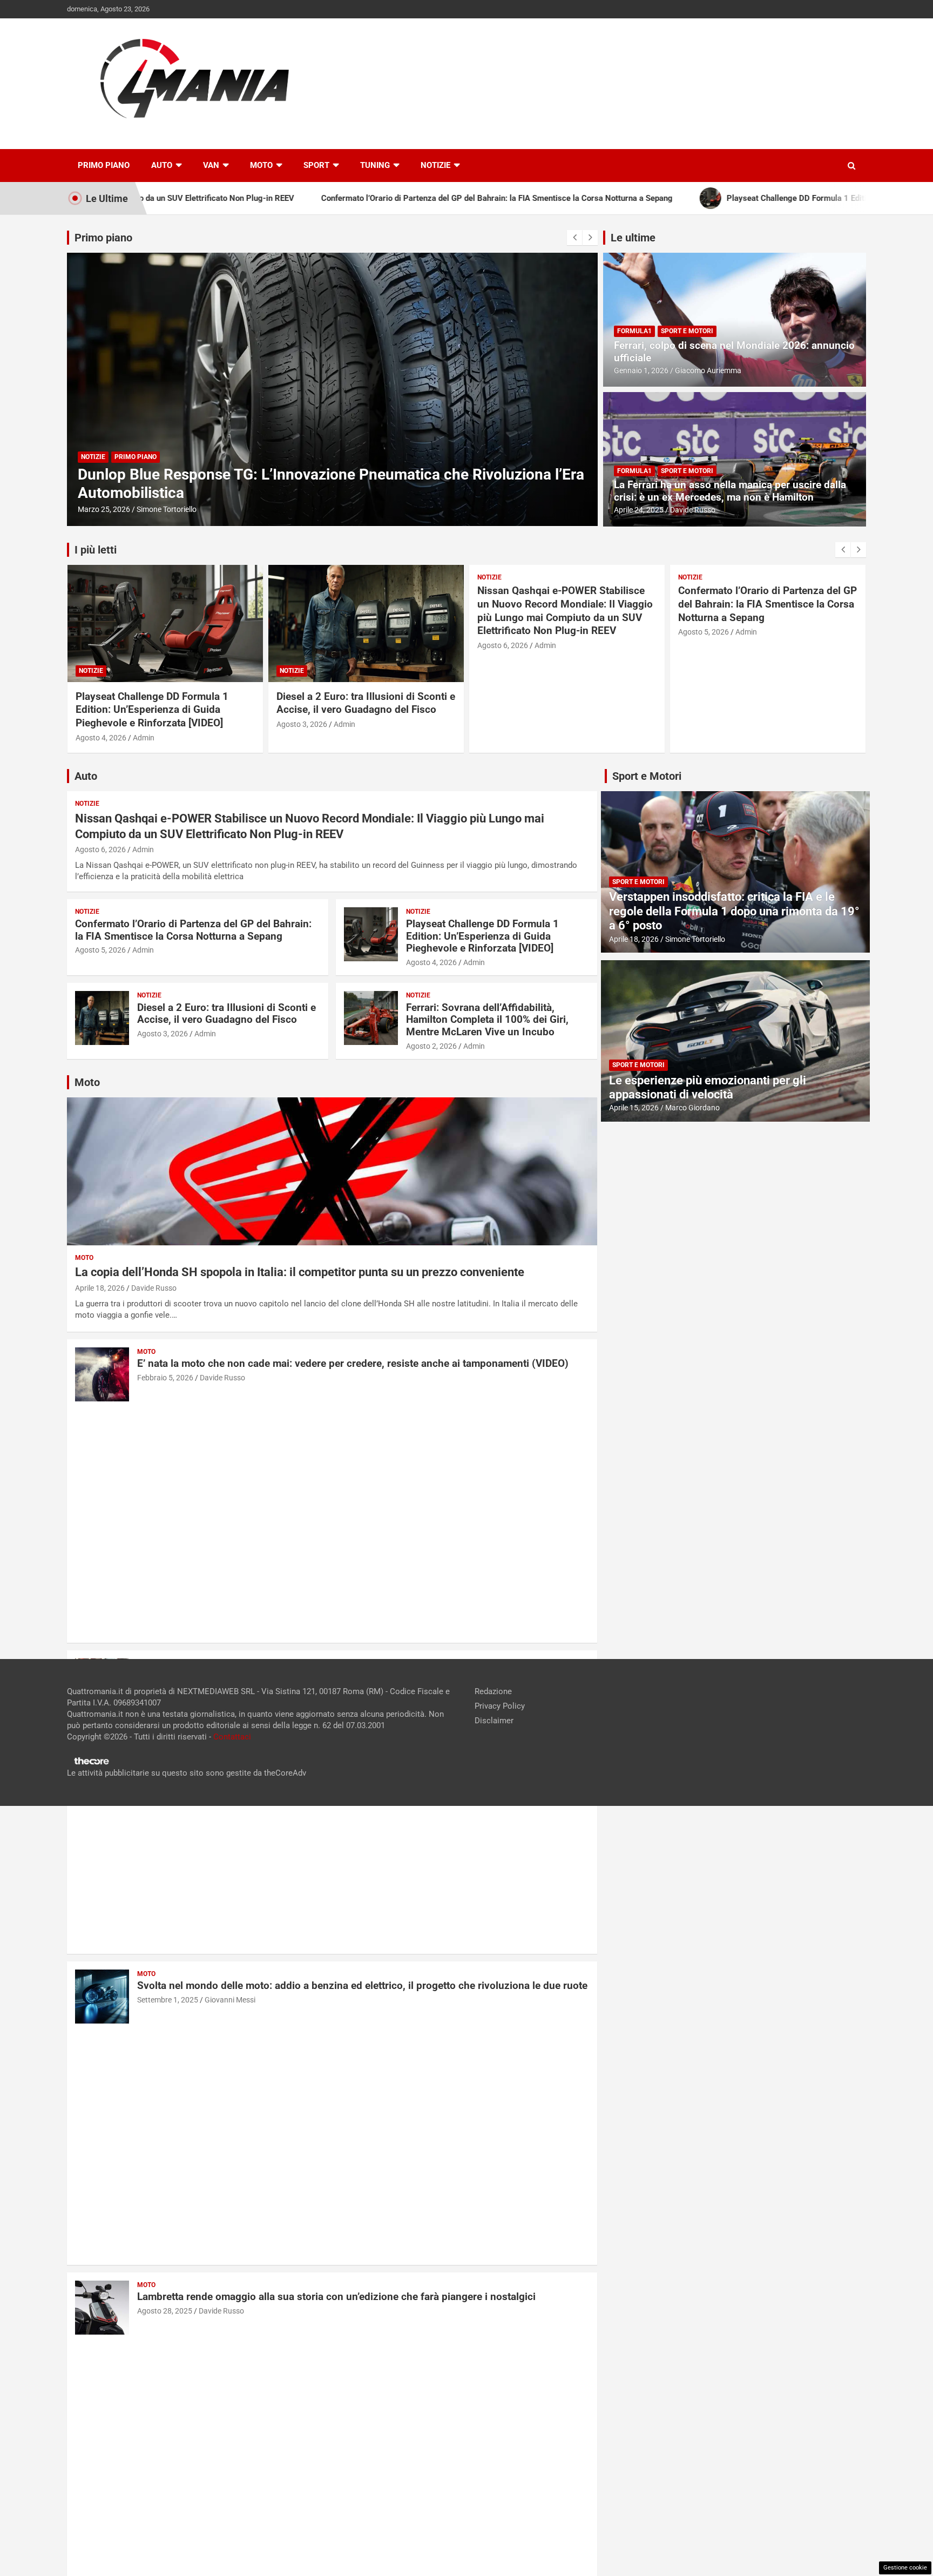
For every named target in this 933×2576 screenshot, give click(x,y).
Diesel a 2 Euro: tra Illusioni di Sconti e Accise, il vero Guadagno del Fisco (366, 703)
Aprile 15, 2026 (634, 1108)
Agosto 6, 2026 (503, 645)
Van (211, 165)
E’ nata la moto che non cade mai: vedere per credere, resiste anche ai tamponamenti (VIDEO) (353, 1363)
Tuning (375, 165)
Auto (162, 165)
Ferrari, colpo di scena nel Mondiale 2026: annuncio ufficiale (734, 352)
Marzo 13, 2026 (104, 509)
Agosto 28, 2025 (165, 2311)
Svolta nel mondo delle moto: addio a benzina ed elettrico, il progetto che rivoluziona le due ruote (362, 1985)
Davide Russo (693, 510)
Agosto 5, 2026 (704, 632)
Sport (316, 165)
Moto (261, 165)
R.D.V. (147, 509)
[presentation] (574, 238)
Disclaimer (494, 1721)
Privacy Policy (500, 1706)
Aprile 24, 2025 (639, 510)
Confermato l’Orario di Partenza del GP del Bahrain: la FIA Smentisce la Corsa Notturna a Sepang (768, 604)
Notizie (435, 165)
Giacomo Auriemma (708, 370)
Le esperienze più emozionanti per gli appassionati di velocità (708, 1087)
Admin (144, 738)
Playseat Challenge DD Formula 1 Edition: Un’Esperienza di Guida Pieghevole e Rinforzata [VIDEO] (152, 710)
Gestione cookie (905, 2568)
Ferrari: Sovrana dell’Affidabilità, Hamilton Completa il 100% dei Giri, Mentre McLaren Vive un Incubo (487, 1020)
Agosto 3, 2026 (302, 724)
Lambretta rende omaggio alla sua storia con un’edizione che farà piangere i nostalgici (336, 2297)
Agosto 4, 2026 (101, 738)
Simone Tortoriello (695, 939)
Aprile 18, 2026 (100, 1288)
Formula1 (634, 331)
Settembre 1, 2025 (168, 2000)
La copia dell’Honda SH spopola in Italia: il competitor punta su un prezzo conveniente (300, 1272)
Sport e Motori (687, 331)
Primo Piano (104, 165)
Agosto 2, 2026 (431, 1046)
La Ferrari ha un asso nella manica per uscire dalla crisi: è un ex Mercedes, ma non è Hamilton (730, 491)
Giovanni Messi (230, 2000)
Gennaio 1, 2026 (641, 370)
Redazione (493, 1691)
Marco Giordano (692, 1108)
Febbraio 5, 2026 (165, 1378)
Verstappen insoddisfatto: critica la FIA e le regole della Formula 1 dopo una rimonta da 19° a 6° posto (734, 911)
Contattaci (232, 1737)
